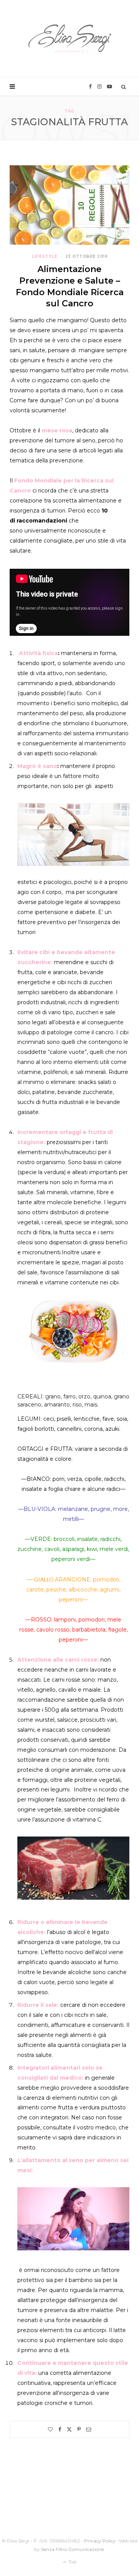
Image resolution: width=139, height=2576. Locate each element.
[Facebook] (60, 2429)
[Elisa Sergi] (70, 39)
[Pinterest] (79, 2429)
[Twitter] (69, 2429)
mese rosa (57, 430)
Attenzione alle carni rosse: (58, 1660)
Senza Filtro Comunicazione (72, 2549)
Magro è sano (37, 766)
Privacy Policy (100, 2541)
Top (72, 2562)
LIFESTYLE (45, 256)
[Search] (124, 87)
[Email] (89, 2429)
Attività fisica (38, 653)
